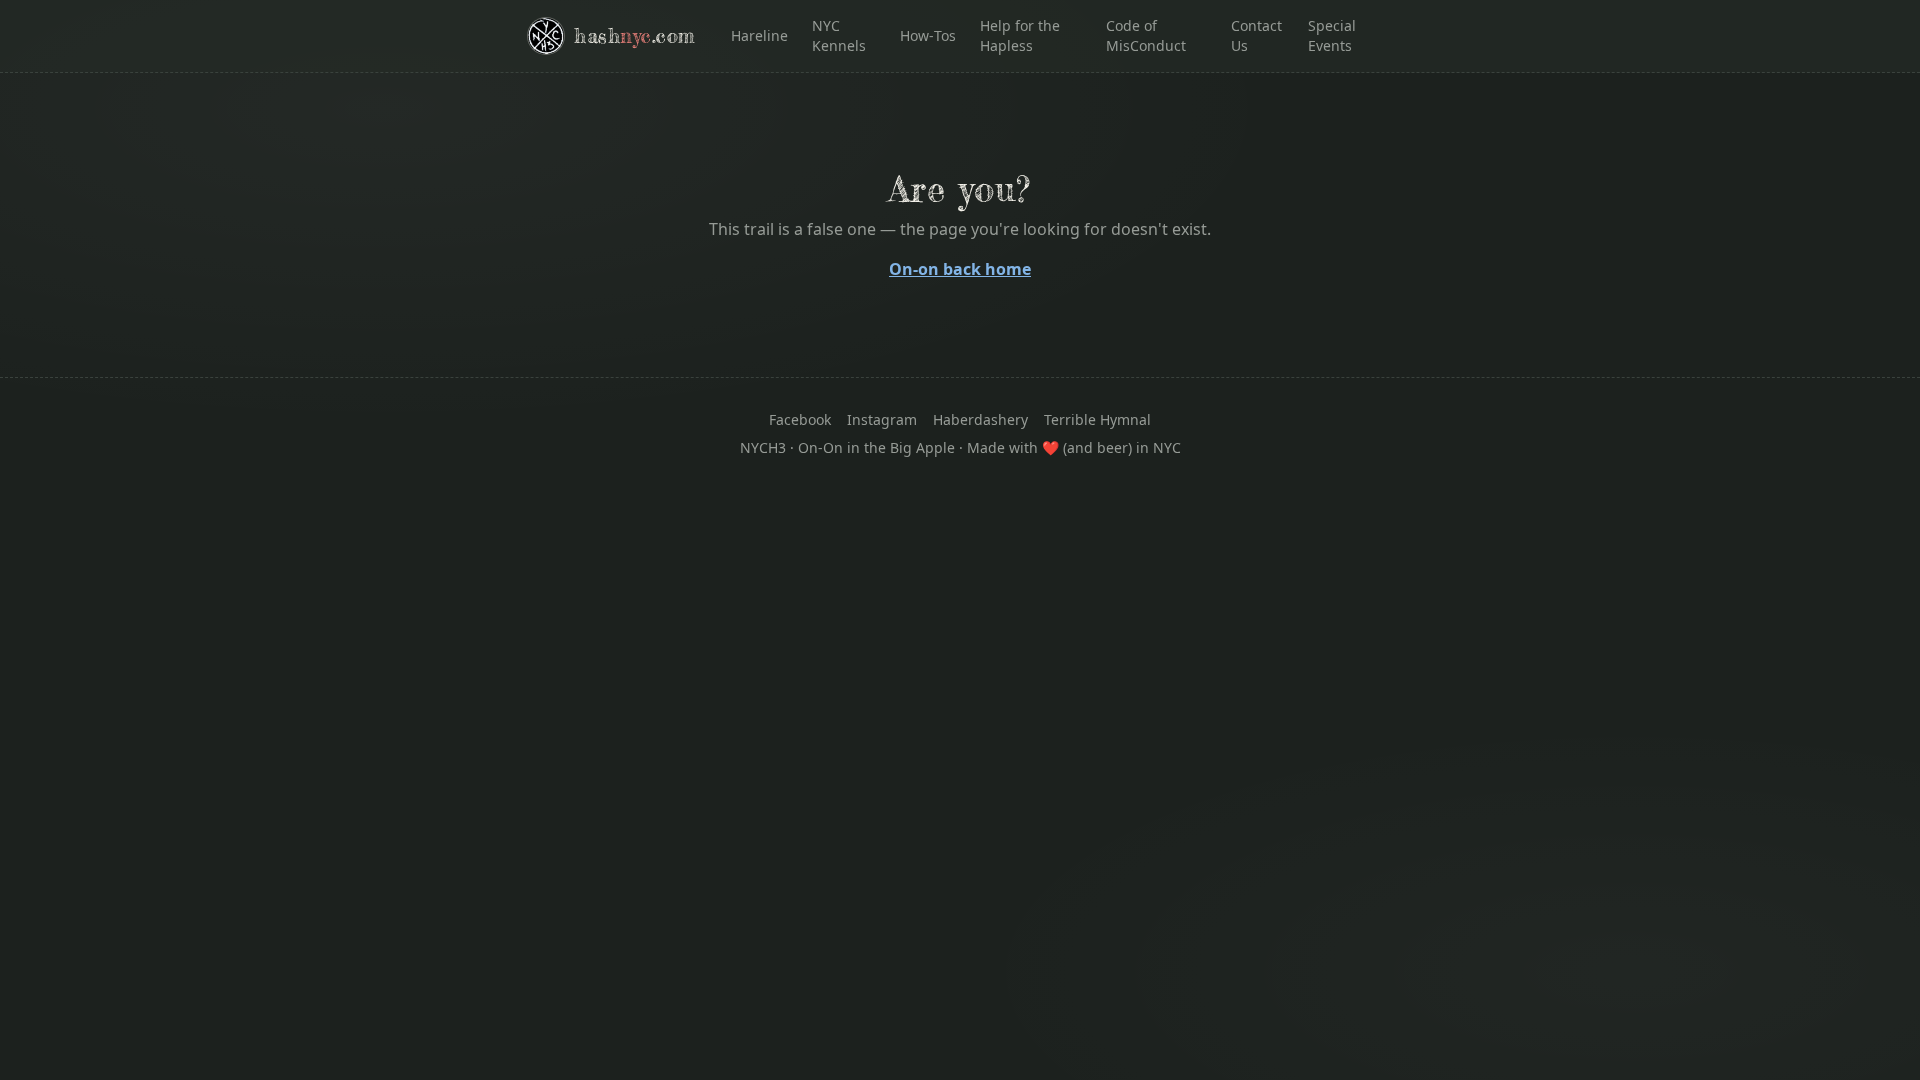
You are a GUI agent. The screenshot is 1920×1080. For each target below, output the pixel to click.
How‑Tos (928, 35)
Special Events (1332, 35)
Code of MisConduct (1146, 35)
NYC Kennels (839, 35)
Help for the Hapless (1020, 35)
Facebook (800, 419)
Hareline (759, 35)
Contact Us (1256, 35)
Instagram (882, 419)
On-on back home (960, 269)
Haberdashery (980, 419)
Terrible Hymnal (1097, 419)
